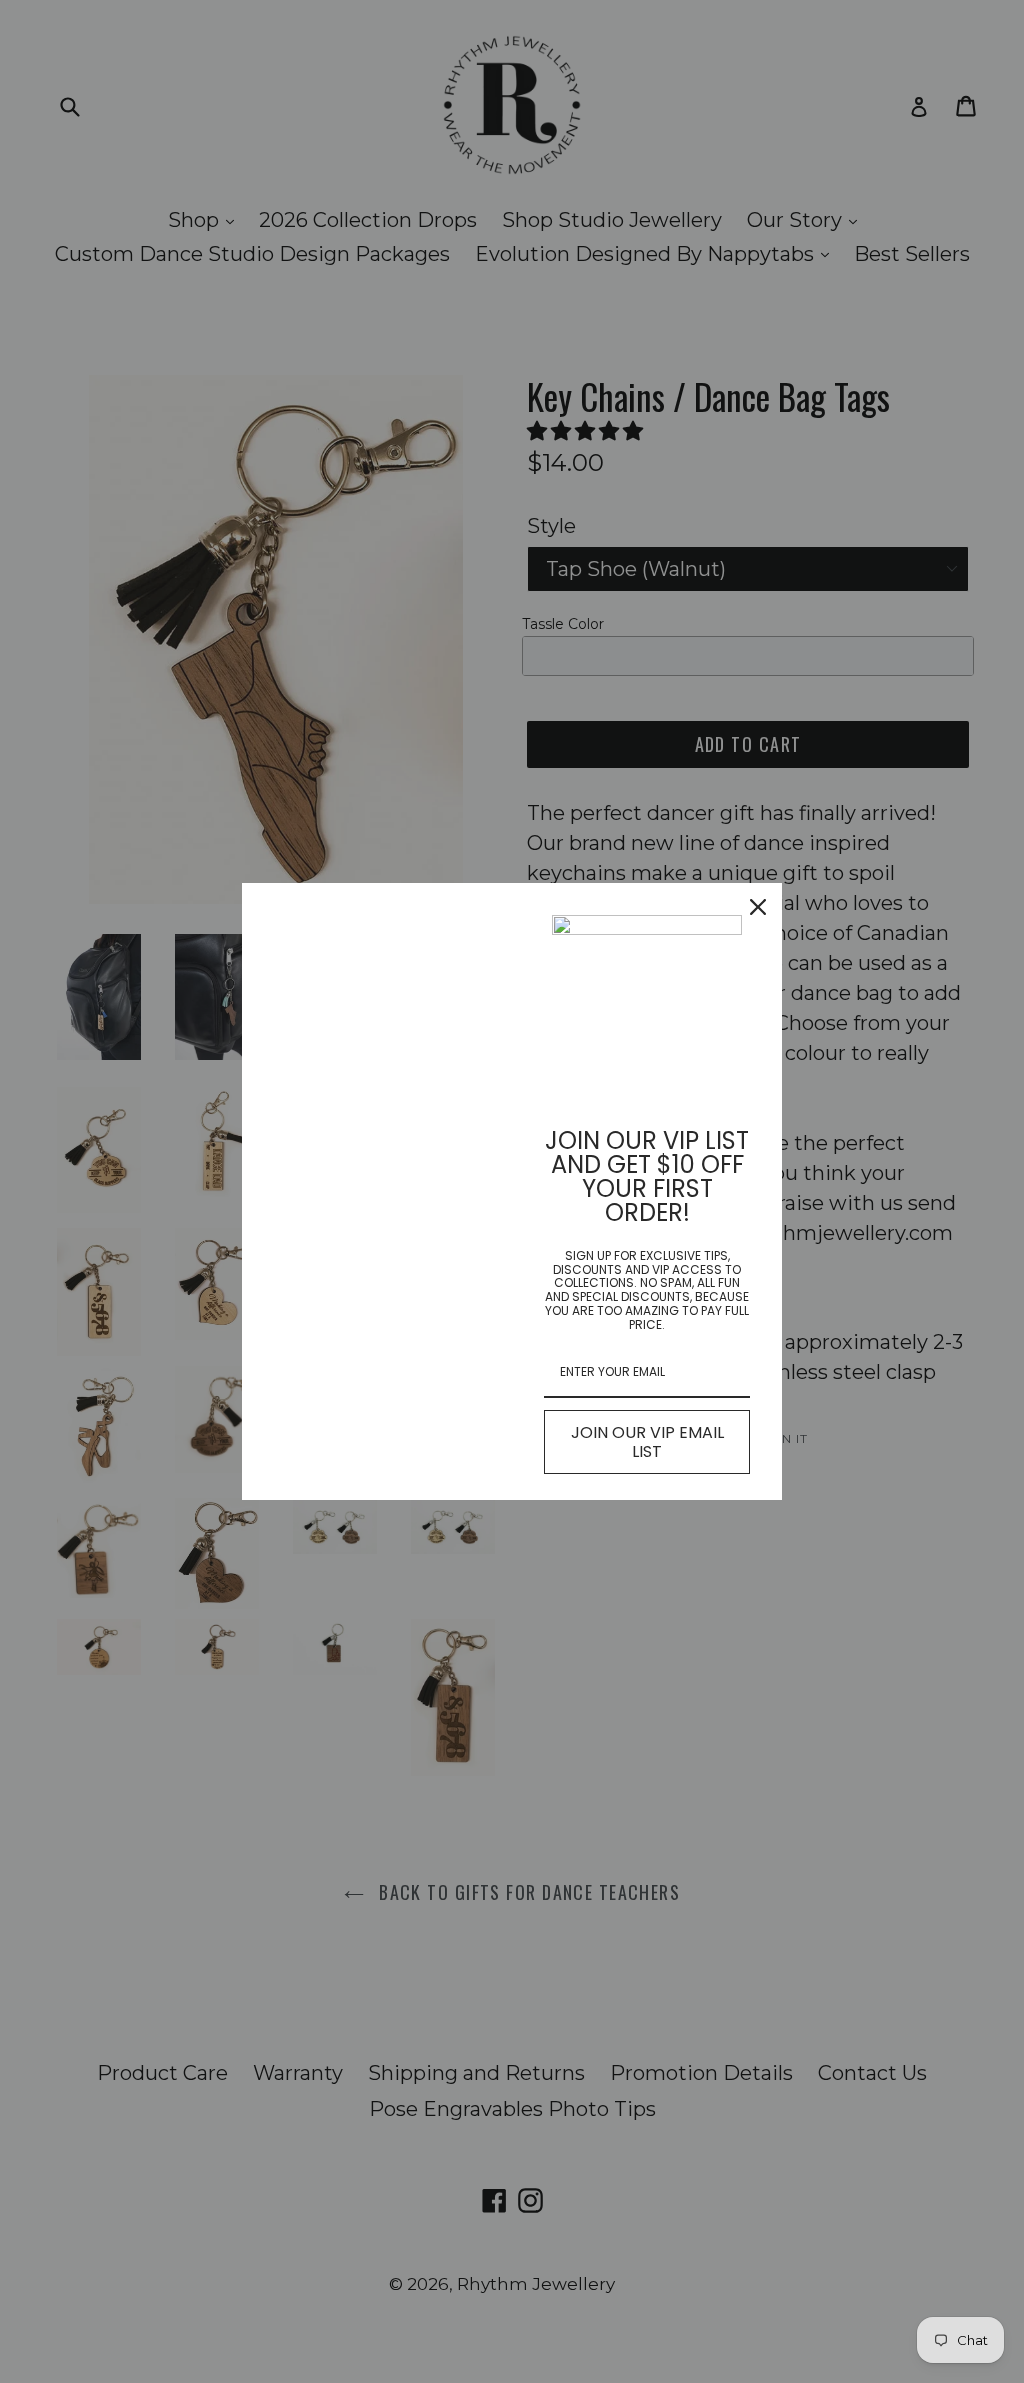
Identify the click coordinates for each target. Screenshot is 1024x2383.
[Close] (758, 907)
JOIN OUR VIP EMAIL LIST (647, 1442)
